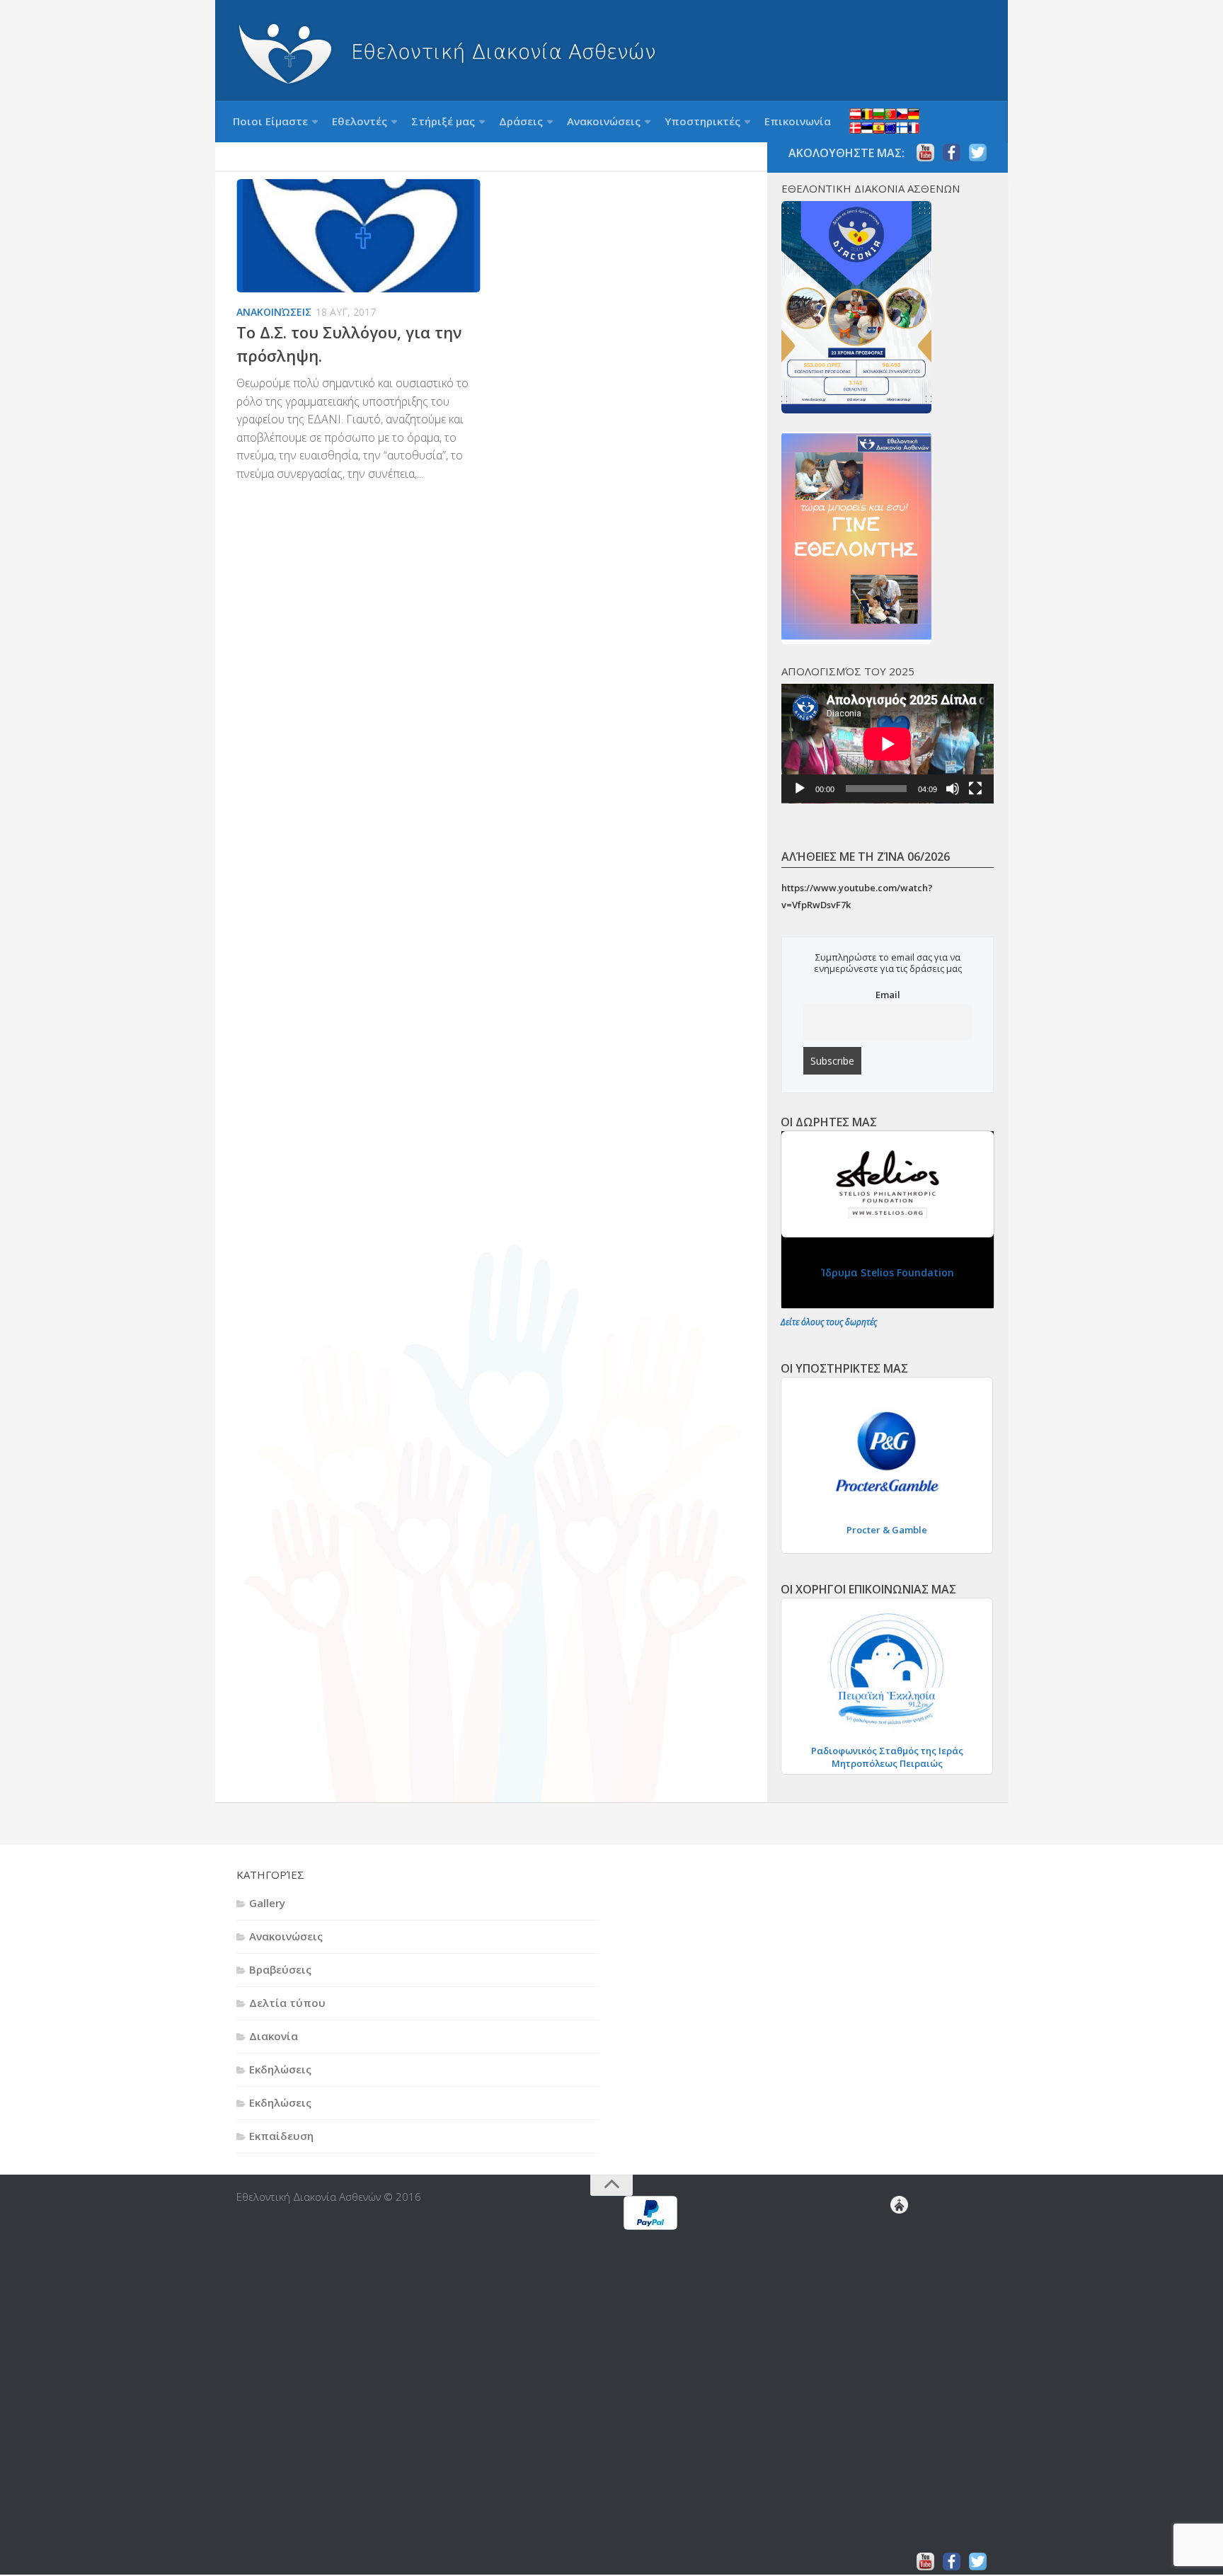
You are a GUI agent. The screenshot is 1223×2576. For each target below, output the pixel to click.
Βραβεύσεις (280, 1969)
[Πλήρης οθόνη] (975, 789)
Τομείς (902, 2536)
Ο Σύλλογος (905, 2446)
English (884, 121)
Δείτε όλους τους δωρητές (829, 1322)
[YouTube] (925, 153)
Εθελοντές (360, 121)
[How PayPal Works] (650, 2226)
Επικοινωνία (798, 121)
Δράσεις (521, 121)
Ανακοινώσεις (604, 121)
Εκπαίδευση (281, 2136)
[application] (888, 744)
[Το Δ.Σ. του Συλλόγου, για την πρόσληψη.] (358, 237)
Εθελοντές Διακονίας (910, 2242)
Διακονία (274, 2036)
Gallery (267, 1903)
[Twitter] (978, 153)
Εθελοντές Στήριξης (905, 2299)
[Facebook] (952, 153)
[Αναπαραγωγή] (800, 789)
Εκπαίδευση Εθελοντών (913, 2253)
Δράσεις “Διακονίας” (902, 2332)
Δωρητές (902, 2355)
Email (888, 995)
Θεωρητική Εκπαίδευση (916, 2265)
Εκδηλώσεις (280, 2069)
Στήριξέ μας (443, 121)
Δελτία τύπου (287, 2003)
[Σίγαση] (953, 789)
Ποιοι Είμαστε (270, 121)
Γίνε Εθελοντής (907, 2231)
